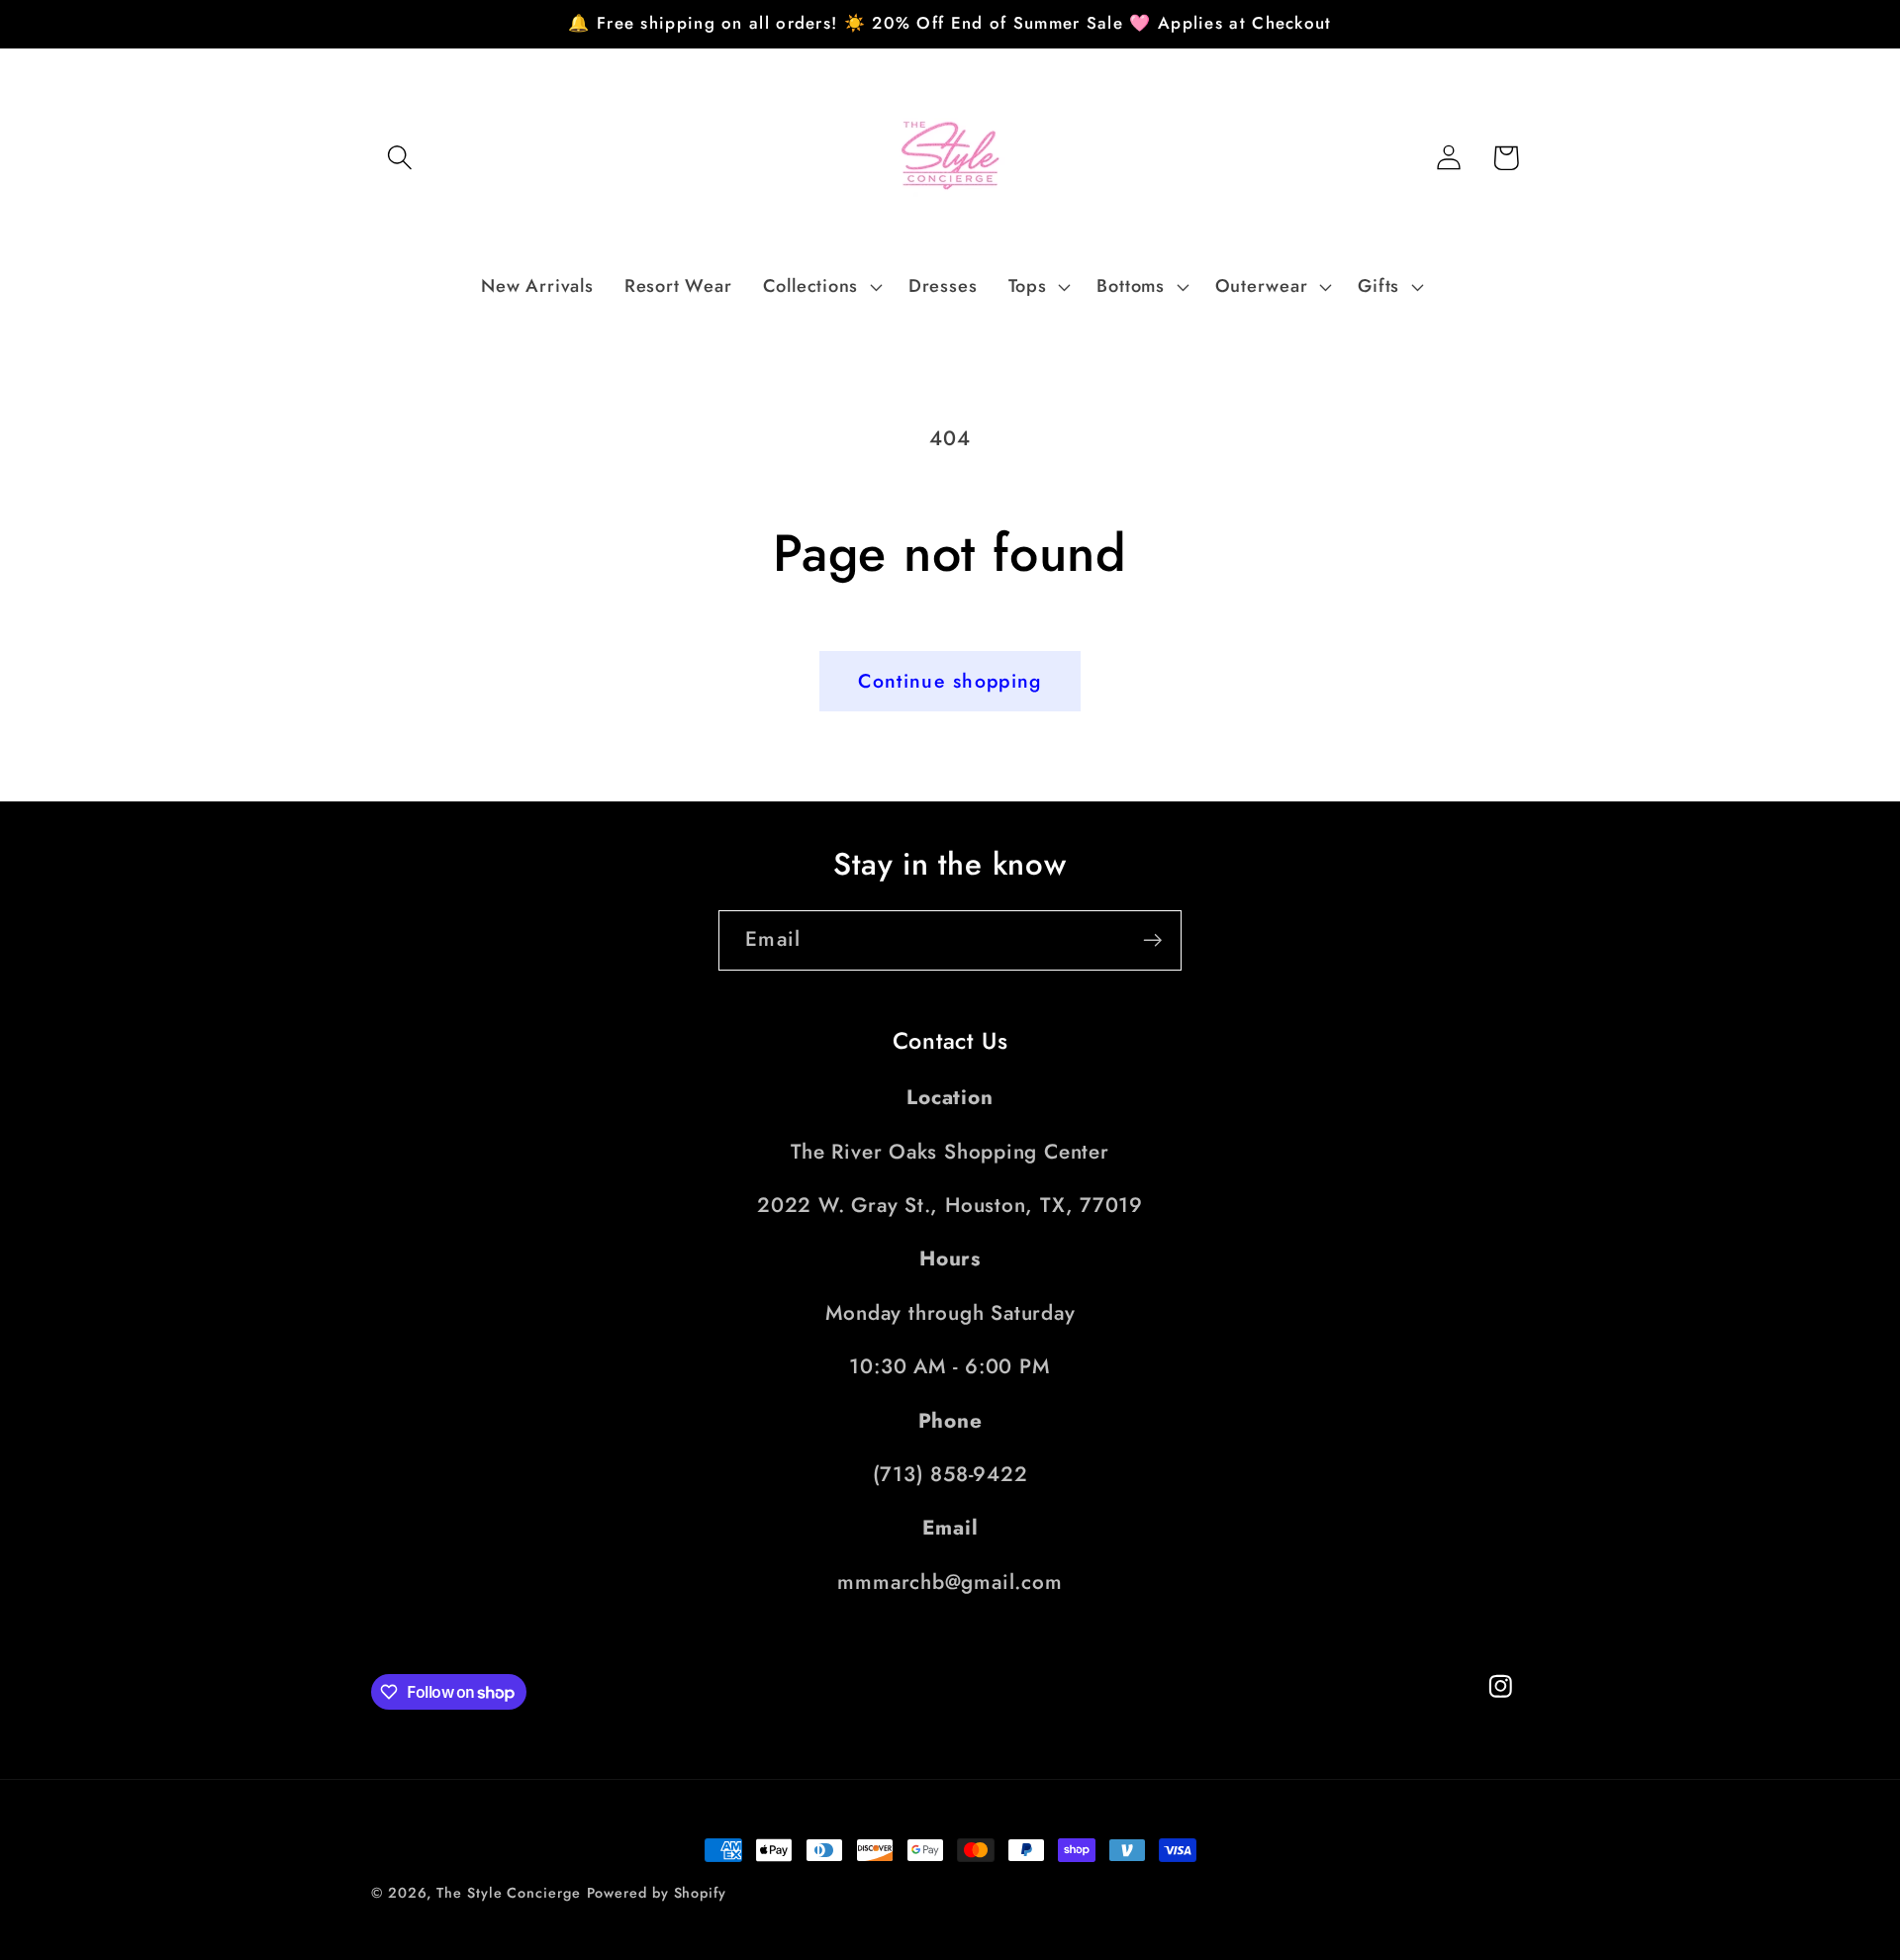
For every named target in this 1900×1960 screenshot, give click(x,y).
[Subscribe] (1152, 940)
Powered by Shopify (657, 1893)
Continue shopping (950, 681)
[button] (399, 158)
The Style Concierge (508, 1893)
